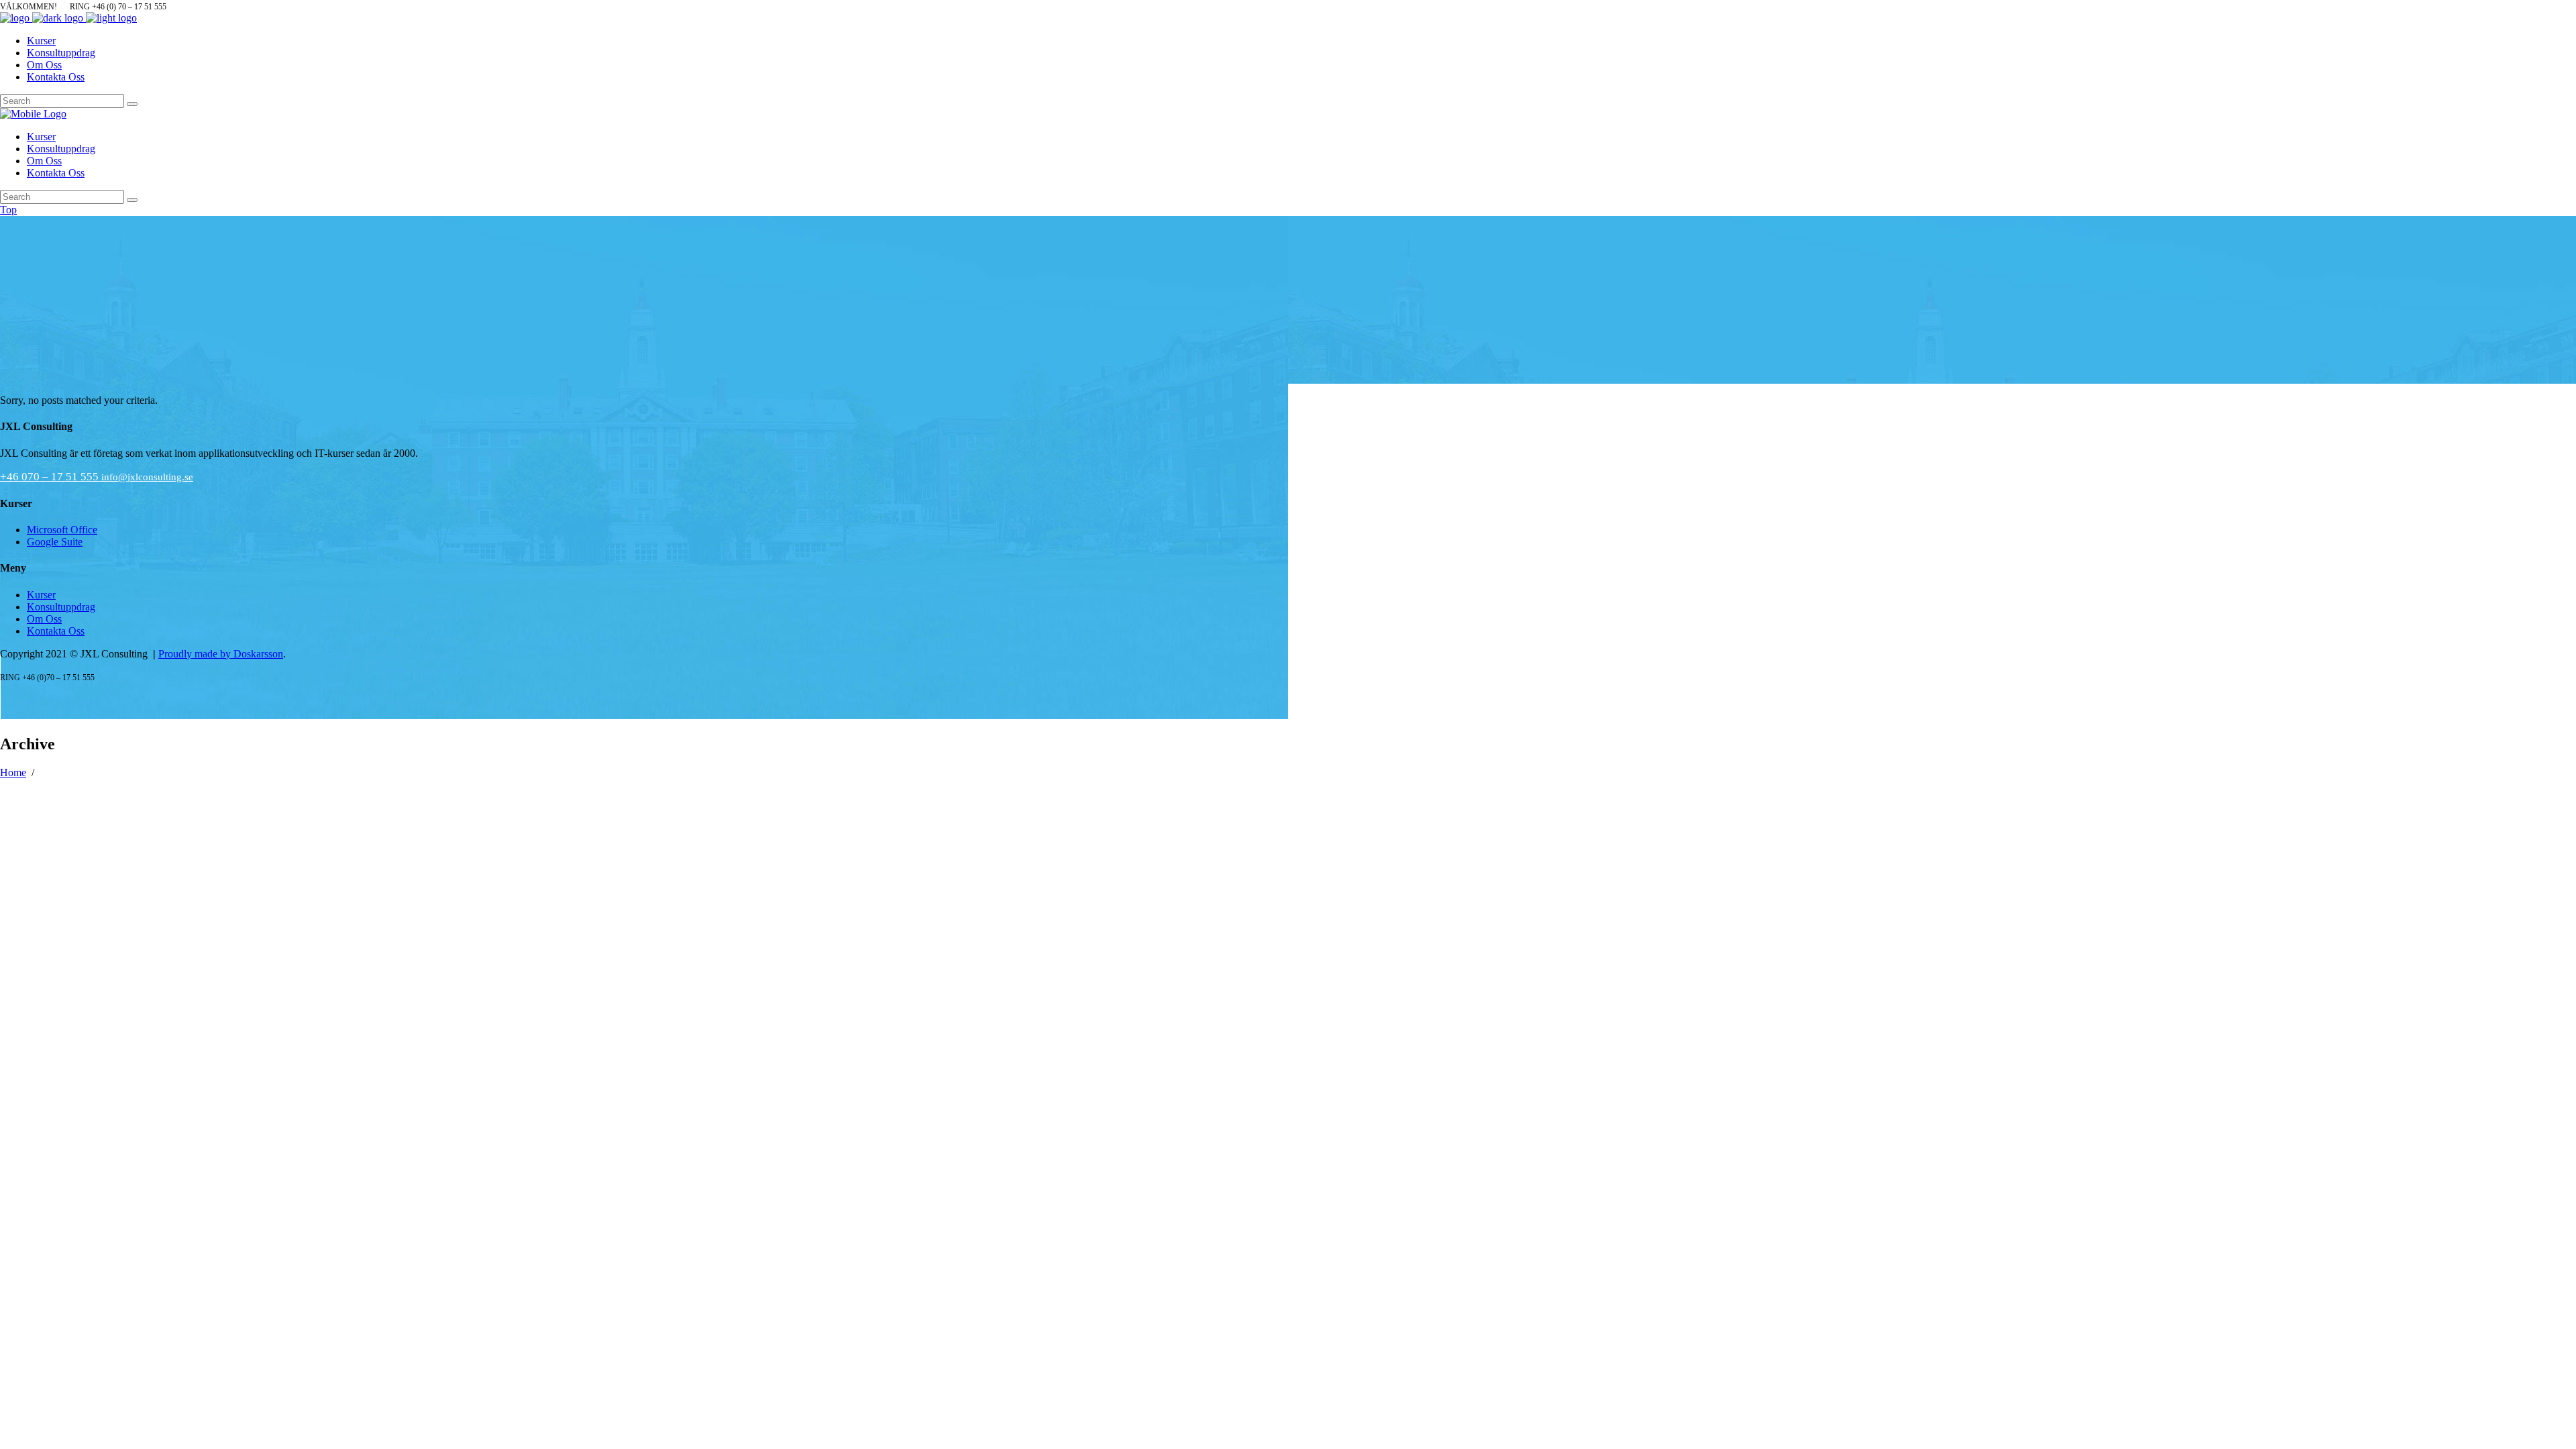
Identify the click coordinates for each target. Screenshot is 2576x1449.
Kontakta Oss (56, 631)
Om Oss (44, 619)
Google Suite (55, 542)
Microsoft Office (62, 530)
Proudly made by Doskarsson (221, 654)
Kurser (41, 595)
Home (13, 772)
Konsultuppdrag (61, 607)
